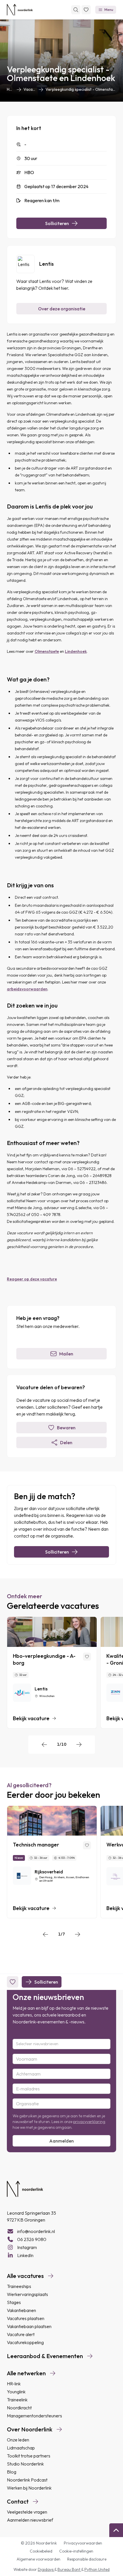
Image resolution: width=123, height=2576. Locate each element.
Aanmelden (61, 2141)
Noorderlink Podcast (27, 2480)
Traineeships (19, 2286)
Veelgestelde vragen (27, 2512)
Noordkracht (19, 2408)
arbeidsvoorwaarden (27, 989)
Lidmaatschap (21, 2448)
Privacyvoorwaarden (83, 2543)
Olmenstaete (47, 651)
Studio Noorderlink (25, 2464)
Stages (14, 2302)
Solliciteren (57, 223)
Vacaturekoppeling (25, 2342)
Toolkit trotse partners (29, 2456)
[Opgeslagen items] (86, 10)
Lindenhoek (76, 651)
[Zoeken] (76, 10)
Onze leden (18, 2440)
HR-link (14, 2384)
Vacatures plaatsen (26, 2318)
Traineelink (17, 2400)
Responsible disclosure (87, 2559)
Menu (109, 10)
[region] (61, 1673)
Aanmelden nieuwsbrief (30, 2520)
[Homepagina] (20, 10)
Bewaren (66, 1428)
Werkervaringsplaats (27, 2294)
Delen (66, 1442)
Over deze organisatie (62, 309)
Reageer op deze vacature (32, 1279)
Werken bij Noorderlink (29, 2488)
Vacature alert (21, 2334)
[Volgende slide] (79, 1745)
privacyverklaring (89, 2122)
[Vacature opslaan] (87, 1657)
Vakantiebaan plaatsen (29, 2326)
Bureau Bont (69, 2569)
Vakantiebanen (21, 2310)
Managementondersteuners (34, 2416)
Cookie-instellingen (76, 2551)
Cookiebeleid (41, 2551)
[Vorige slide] (44, 1745)
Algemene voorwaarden (38, 2559)
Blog (12, 2472)
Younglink (16, 2392)
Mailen (66, 1354)
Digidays (46, 2569)
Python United (97, 2569)
